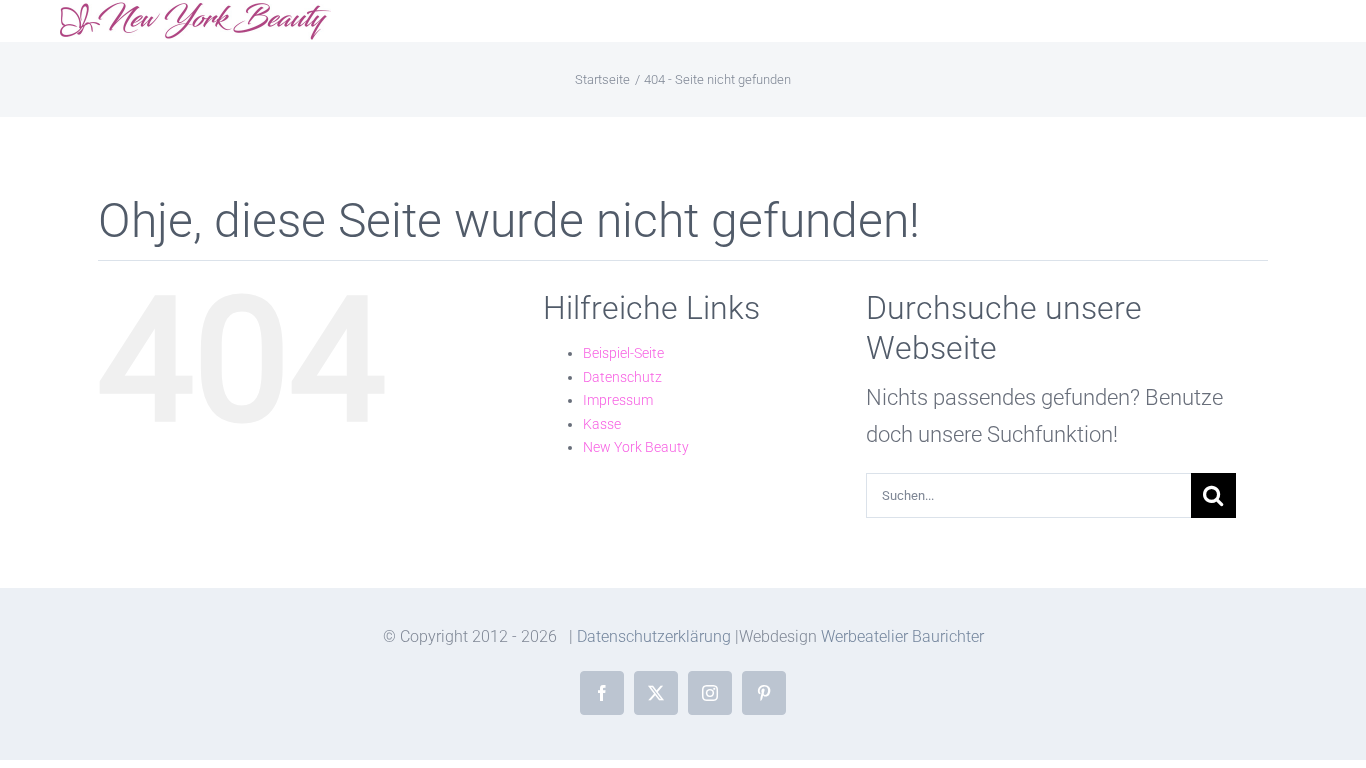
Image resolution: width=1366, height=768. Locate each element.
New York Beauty (636, 447)
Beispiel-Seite (623, 353)
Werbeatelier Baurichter (902, 636)
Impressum (618, 400)
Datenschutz (622, 377)
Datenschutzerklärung (654, 636)
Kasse (602, 424)
